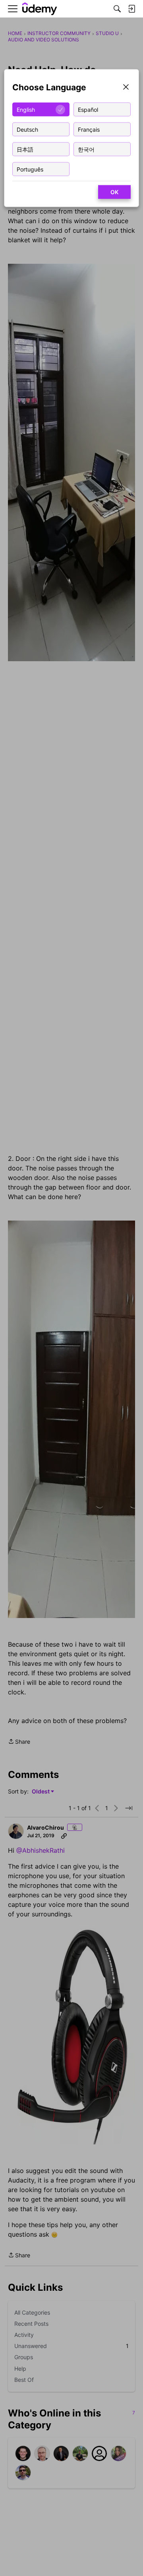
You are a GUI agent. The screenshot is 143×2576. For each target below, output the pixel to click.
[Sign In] (131, 9)
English (26, 109)
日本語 (25, 149)
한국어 (86, 149)
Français (89, 129)
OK (114, 192)
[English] (40, 9)
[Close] (126, 88)
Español (88, 109)
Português (30, 169)
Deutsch (27, 129)
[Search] (117, 9)
